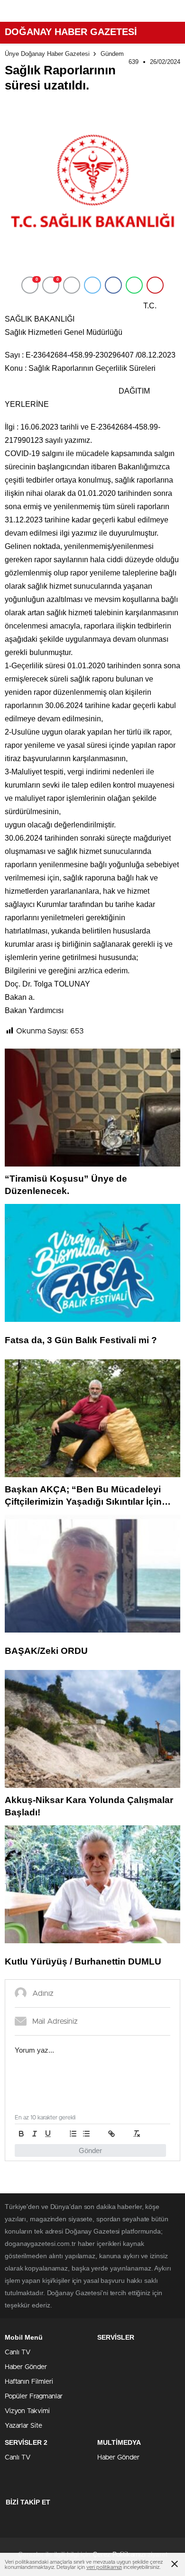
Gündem (112, 54)
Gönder (90, 2150)
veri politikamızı (104, 2567)
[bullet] (86, 2134)
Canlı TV (18, 2352)
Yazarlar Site (23, 2426)
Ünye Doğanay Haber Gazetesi (47, 54)
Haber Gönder (26, 2367)
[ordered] (73, 2134)
